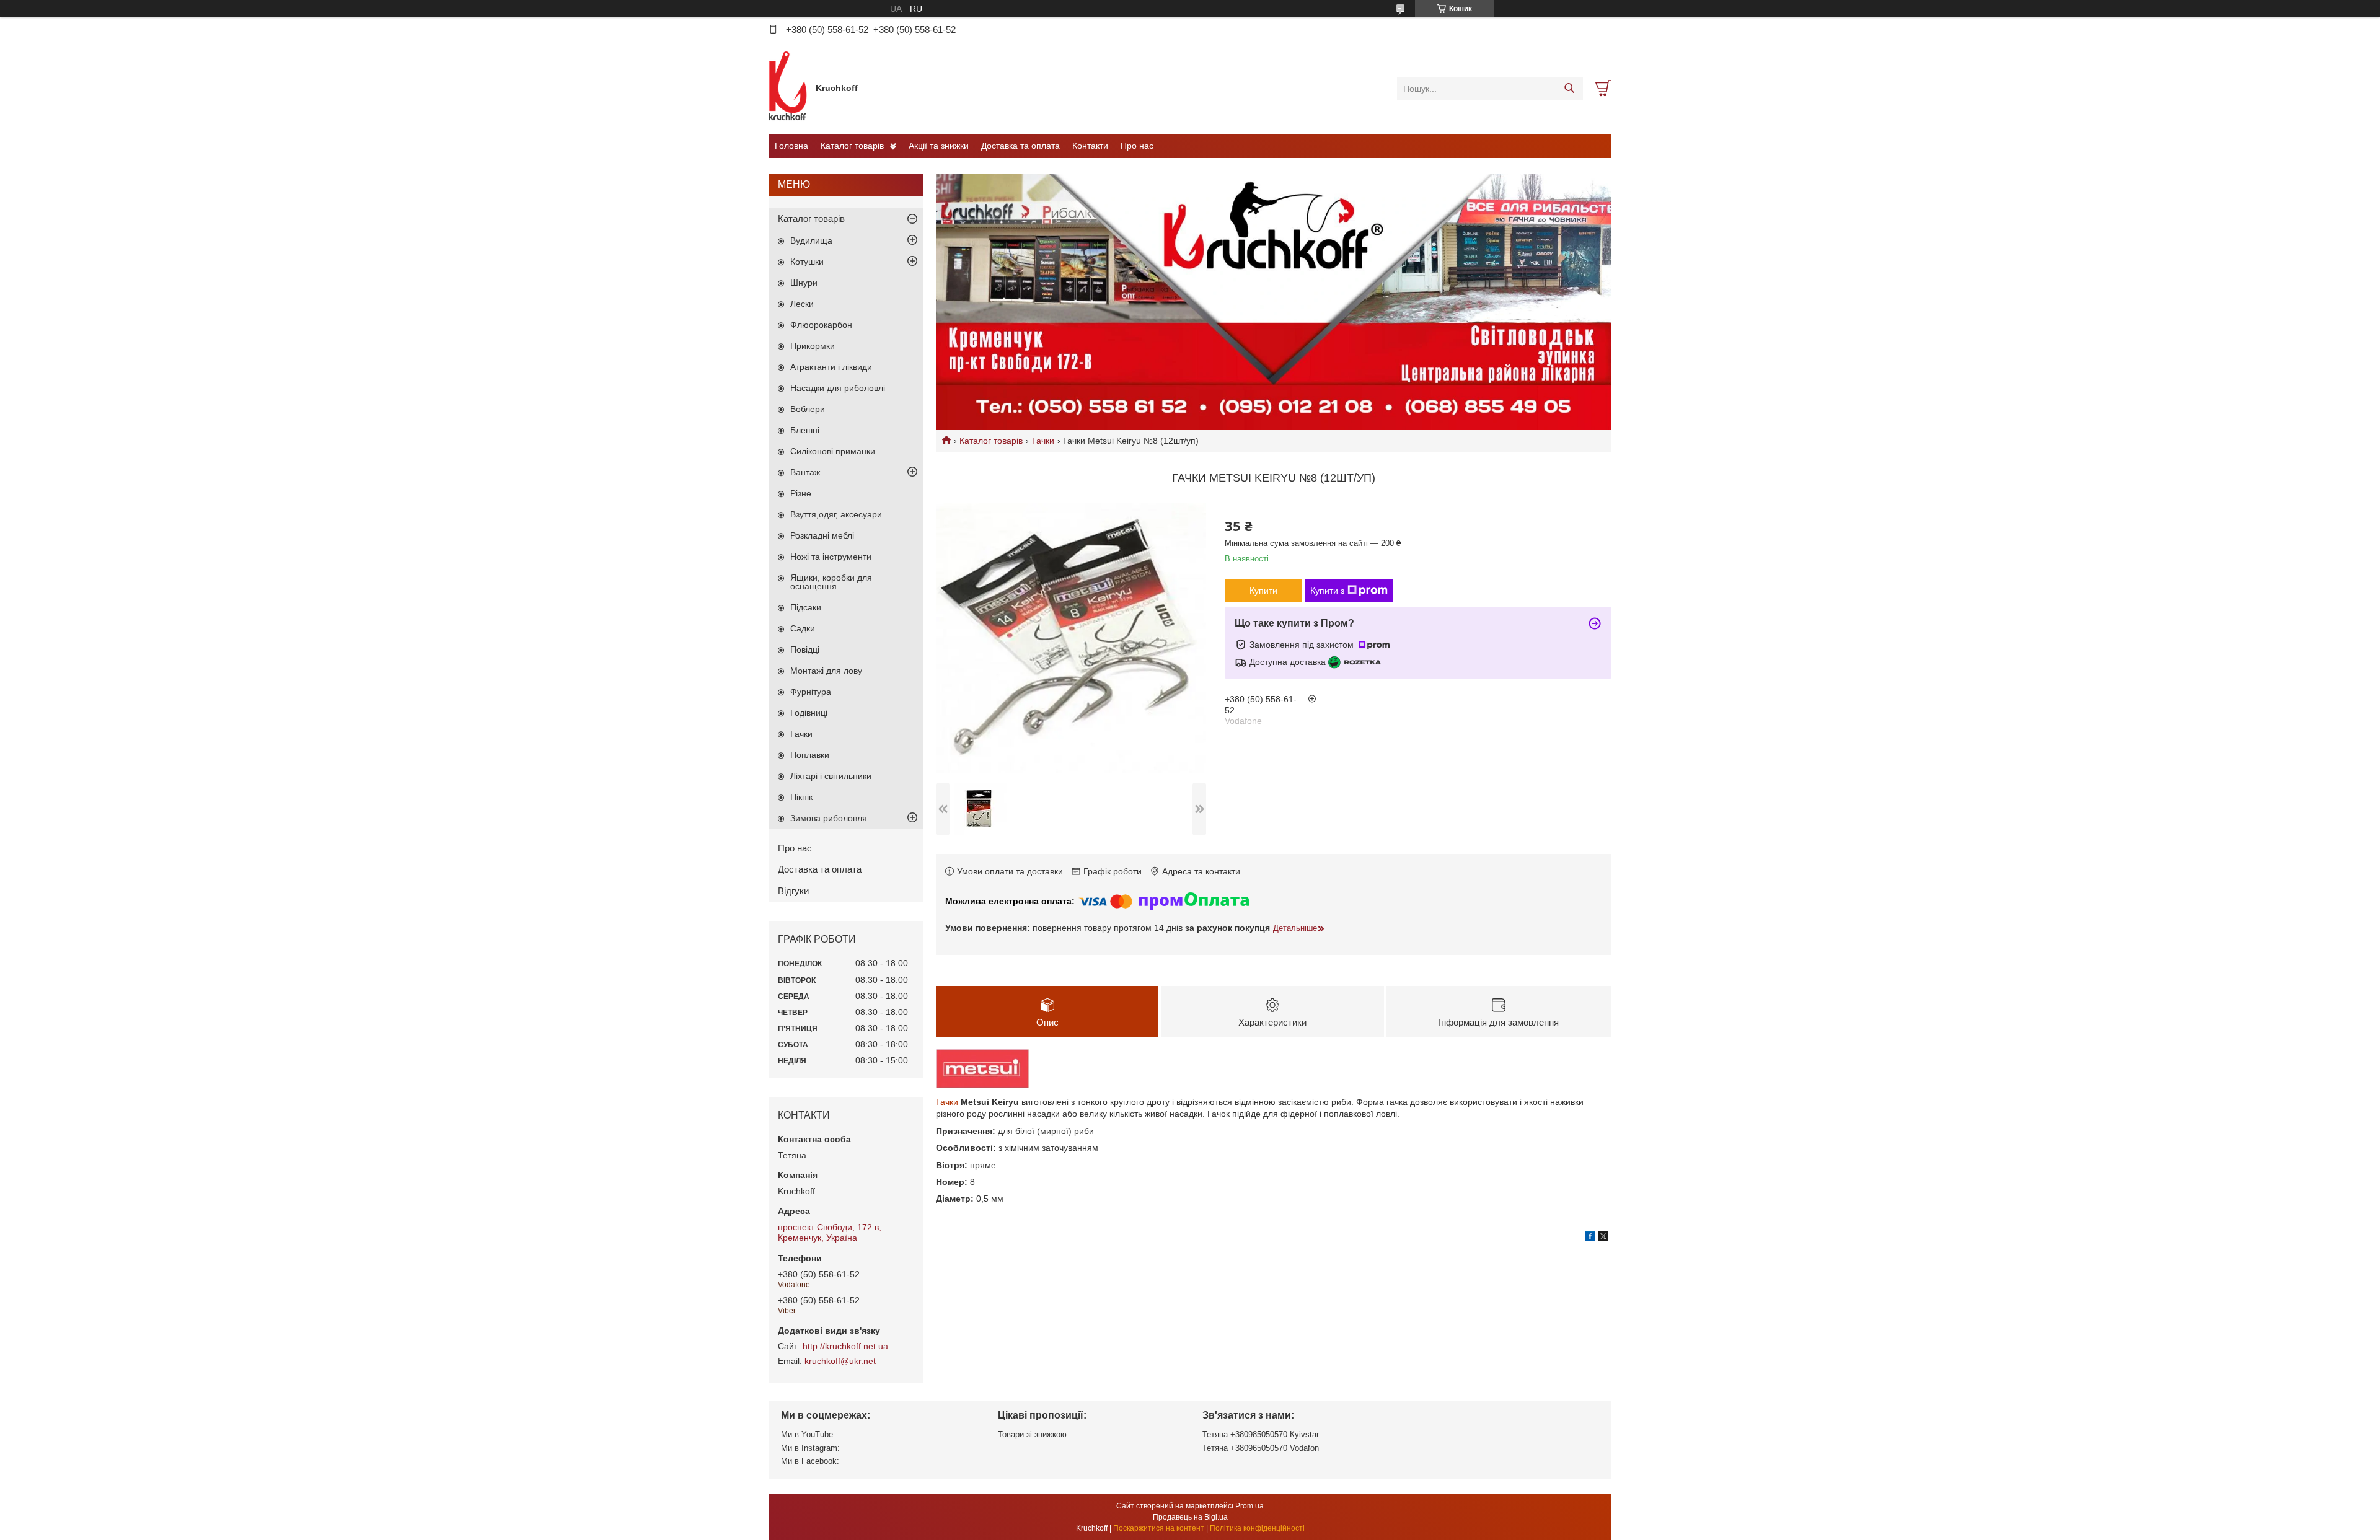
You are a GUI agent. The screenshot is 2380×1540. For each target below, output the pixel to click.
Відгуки (793, 891)
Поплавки (810, 755)
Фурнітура (811, 692)
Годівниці (809, 713)
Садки (803, 628)
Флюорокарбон (821, 325)
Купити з (1327, 591)
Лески (802, 304)
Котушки (807, 262)
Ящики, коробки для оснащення (831, 582)
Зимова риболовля (829, 818)
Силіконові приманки (833, 451)
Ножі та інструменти (831, 557)
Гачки (1043, 441)
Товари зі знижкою (1032, 1434)
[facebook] (1590, 1238)
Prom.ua (1249, 1506)
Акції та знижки (939, 146)
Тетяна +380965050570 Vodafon (1261, 1448)
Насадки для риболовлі (838, 388)
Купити (1263, 591)
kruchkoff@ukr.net (840, 1361)
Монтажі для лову (826, 671)
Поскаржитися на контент (1159, 1528)
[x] (1603, 1238)
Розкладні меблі (822, 535)
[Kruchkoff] (789, 88)
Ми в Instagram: (810, 1448)
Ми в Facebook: (810, 1461)
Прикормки (813, 346)
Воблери (808, 409)
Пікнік (801, 797)
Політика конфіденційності (1257, 1528)
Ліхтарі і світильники (831, 776)
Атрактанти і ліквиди (831, 367)
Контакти (1090, 146)
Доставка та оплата (1020, 146)
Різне (801, 493)
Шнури (804, 283)
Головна (791, 146)
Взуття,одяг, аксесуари (836, 514)
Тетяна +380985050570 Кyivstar (1261, 1434)
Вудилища (811, 240)
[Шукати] (1569, 89)
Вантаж (805, 472)
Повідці (805, 649)
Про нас (1137, 146)
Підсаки (806, 607)
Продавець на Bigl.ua (1190, 1517)
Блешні (805, 430)
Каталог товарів (852, 146)
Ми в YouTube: (808, 1434)
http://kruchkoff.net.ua (845, 1346)
